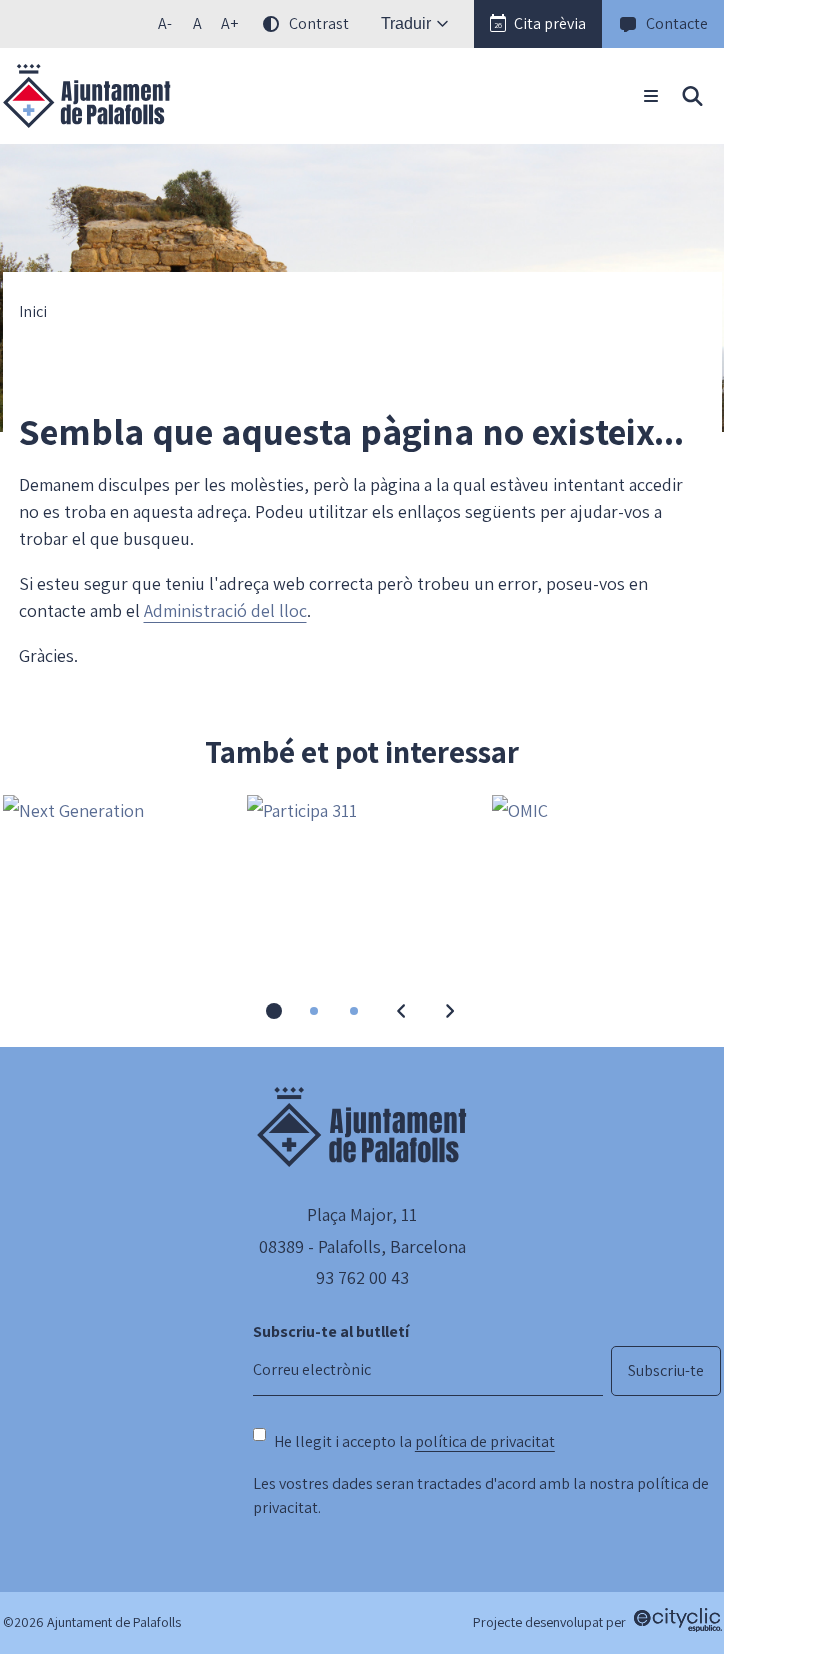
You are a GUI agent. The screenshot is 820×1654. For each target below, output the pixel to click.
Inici (33, 312)
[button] (538, 24)
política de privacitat (485, 1441)
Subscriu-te (666, 1370)
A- (169, 27)
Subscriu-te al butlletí (331, 1331)
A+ (233, 27)
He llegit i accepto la (414, 1441)
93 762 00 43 (362, 1277)
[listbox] (251, 24)
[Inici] (87, 96)
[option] (197, 24)
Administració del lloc (225, 610)
